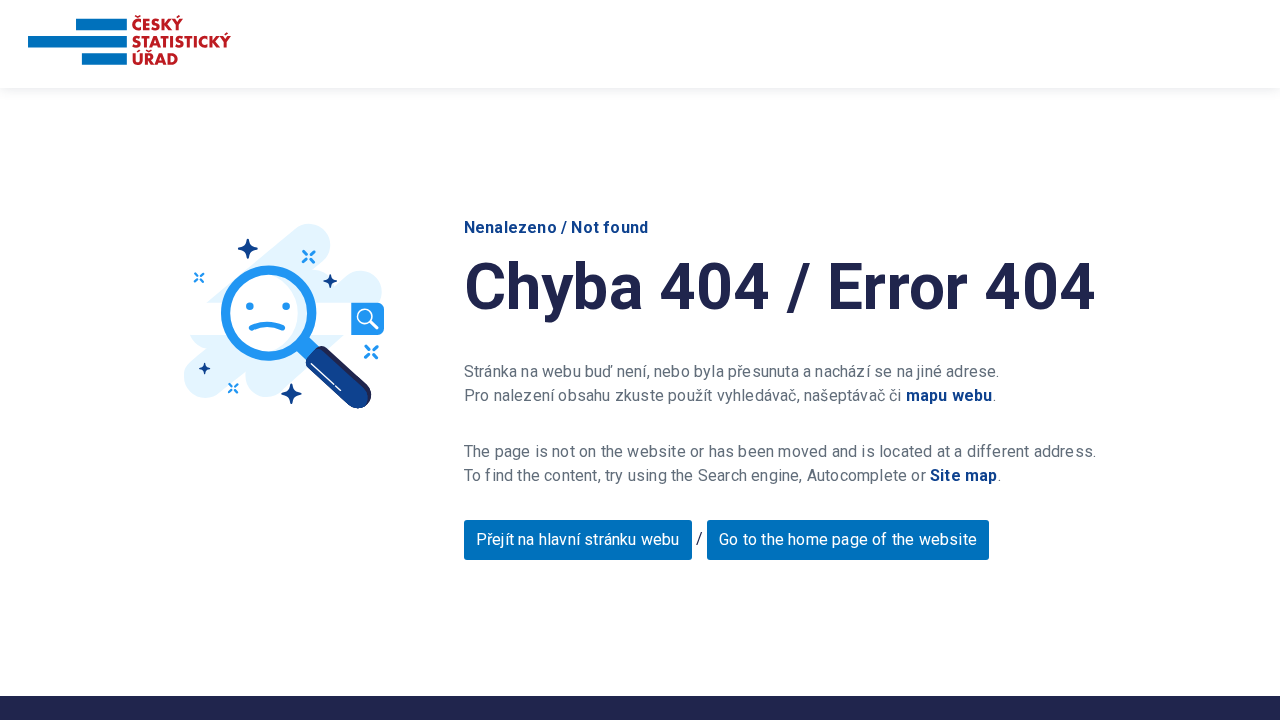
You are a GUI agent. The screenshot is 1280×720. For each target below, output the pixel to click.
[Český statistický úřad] (129, 43)
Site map (964, 475)
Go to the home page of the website (848, 539)
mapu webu (949, 395)
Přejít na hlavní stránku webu (578, 539)
